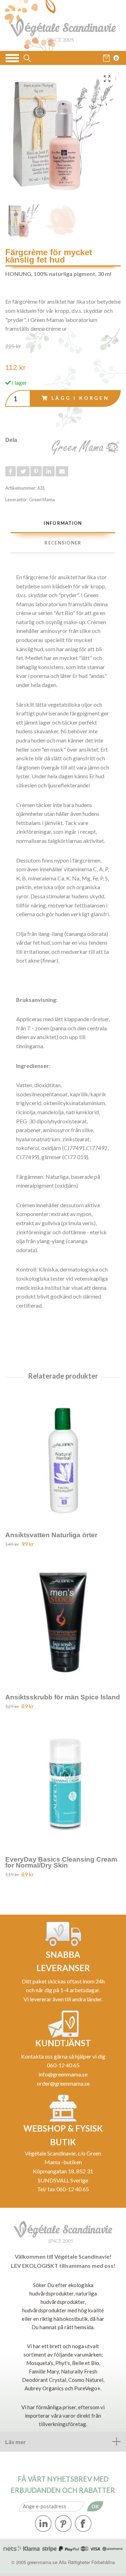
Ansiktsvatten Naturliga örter (51, 1535)
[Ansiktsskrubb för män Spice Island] (63, 1620)
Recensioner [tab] (63, 543)
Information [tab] (63, 523)
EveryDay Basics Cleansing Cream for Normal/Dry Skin (61, 1862)
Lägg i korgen (80, 398)
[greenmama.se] (63, 25)
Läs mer (16, 2442)
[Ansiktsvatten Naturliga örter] (63, 1457)
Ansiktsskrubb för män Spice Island (63, 1697)
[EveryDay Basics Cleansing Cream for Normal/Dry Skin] (63, 1782)
